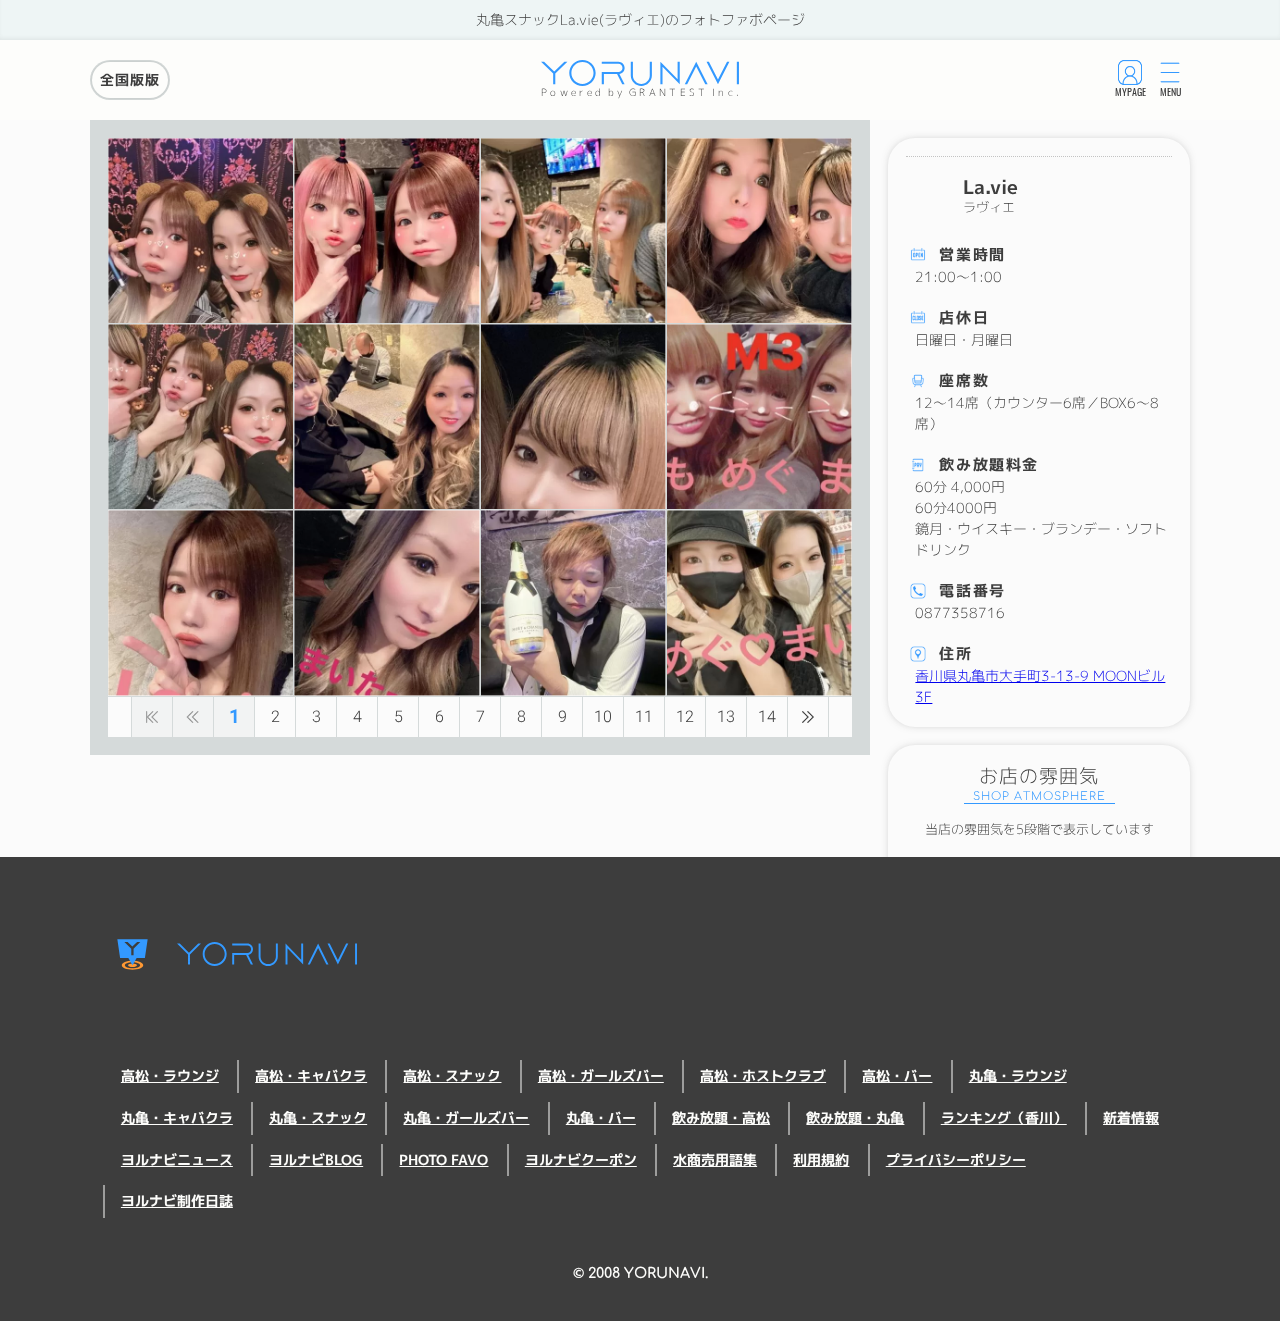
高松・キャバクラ (311, 1076)
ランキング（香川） (1004, 1118)
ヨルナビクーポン (581, 1160)
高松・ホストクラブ (763, 1076)
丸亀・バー (601, 1118)
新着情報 (1131, 1118)
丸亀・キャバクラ (177, 1118)
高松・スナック (452, 1076)
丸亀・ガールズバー (466, 1118)
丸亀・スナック (318, 1118)
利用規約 (821, 1160)
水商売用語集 (715, 1160)
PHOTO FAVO (443, 1160)
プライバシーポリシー (956, 1160)
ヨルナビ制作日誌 (177, 1201)
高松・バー (897, 1076)
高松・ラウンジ (170, 1076)
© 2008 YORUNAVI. (640, 1273)
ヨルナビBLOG (316, 1160)
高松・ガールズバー (601, 1076)
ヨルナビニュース (177, 1160)
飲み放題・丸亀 (855, 1118)
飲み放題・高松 (721, 1118)
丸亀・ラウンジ (1018, 1076)
